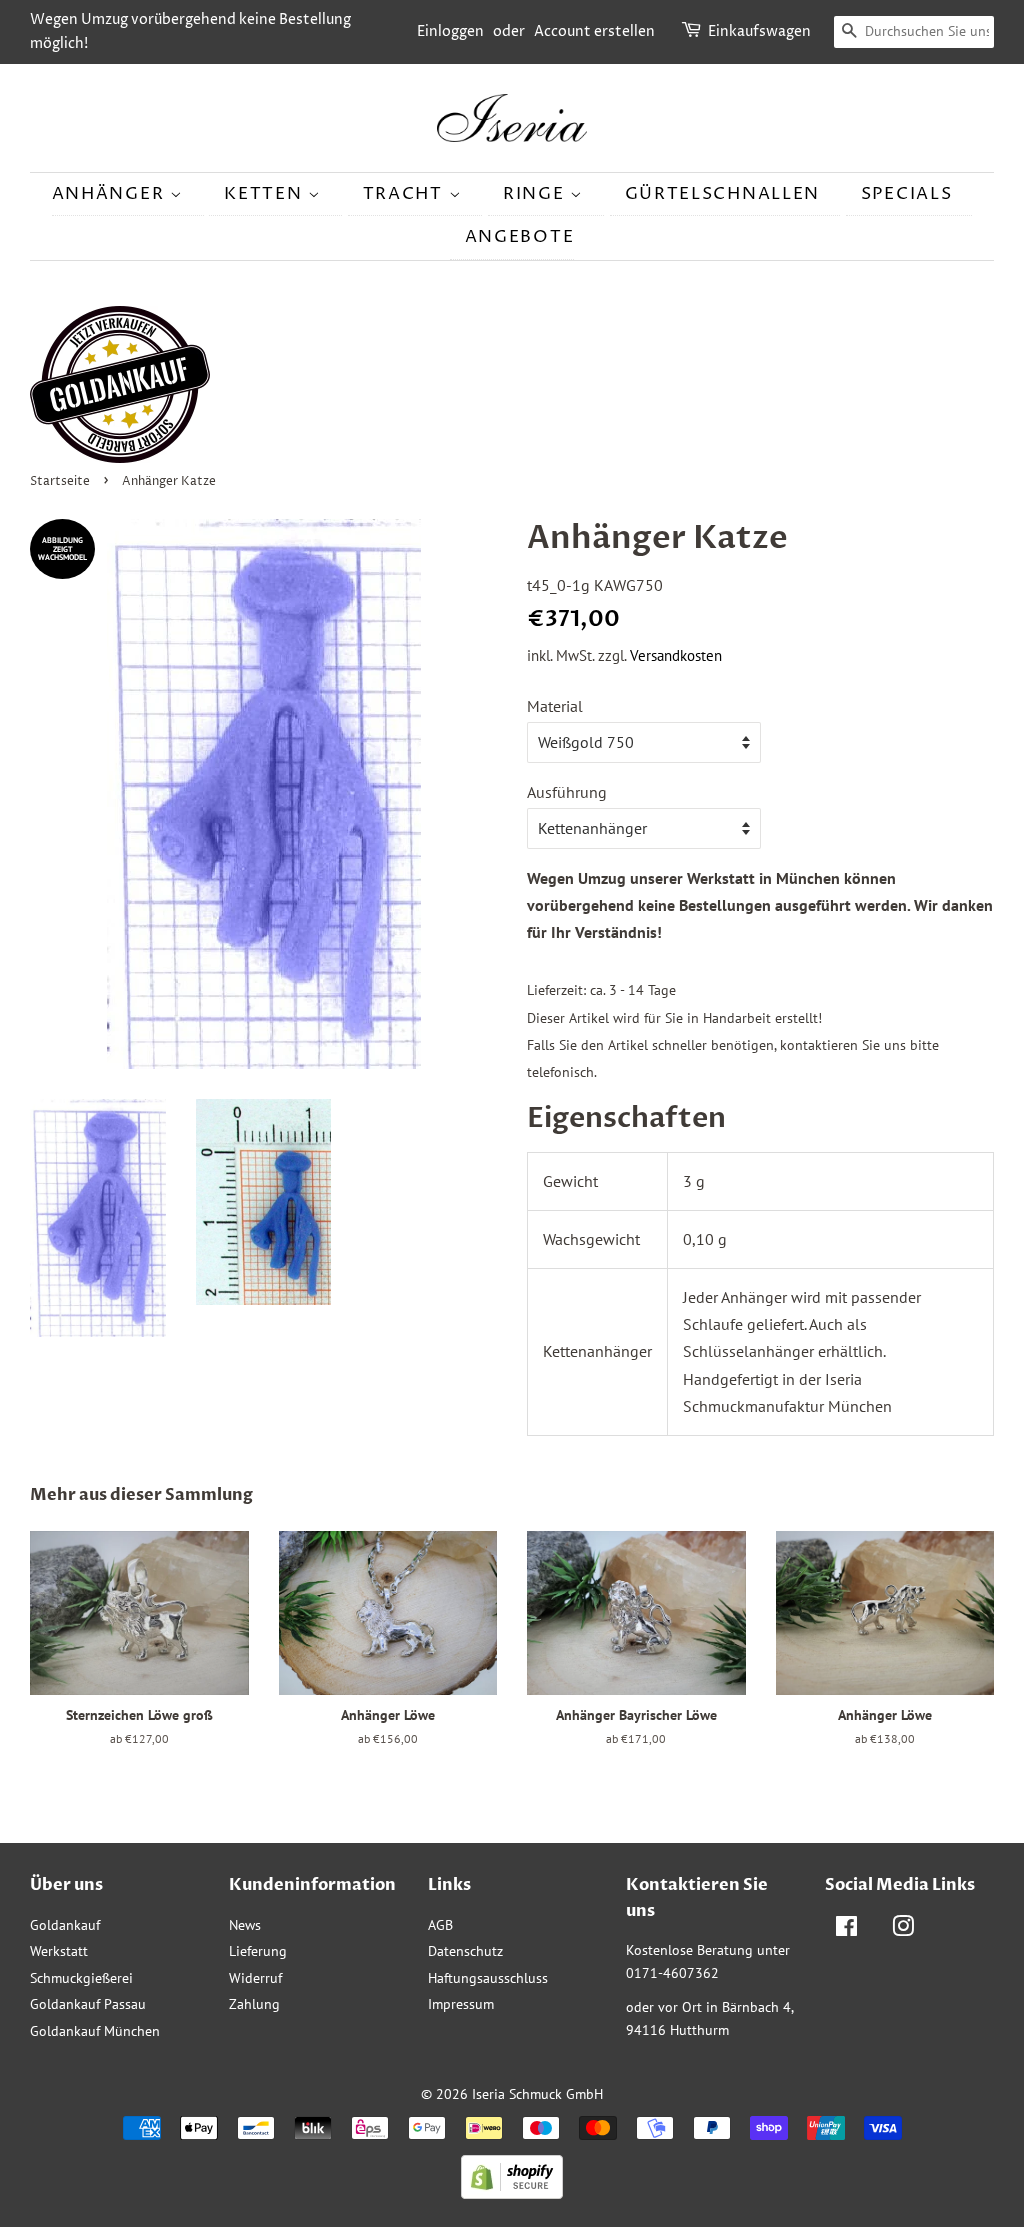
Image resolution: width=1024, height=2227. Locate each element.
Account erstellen (594, 31)
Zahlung (254, 2004)
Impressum (461, 2004)
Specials (907, 194)
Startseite (60, 481)
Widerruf (255, 1978)
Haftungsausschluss (488, 1978)
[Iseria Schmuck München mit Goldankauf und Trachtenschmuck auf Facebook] (846, 1930)
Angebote (520, 237)
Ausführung (567, 792)
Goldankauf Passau (88, 2004)
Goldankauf (65, 1925)
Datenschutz (465, 1951)
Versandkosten (676, 655)
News (245, 1925)
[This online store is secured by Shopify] (512, 2193)
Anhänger (111, 194)
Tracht (406, 194)
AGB (440, 1925)
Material (555, 706)
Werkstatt (59, 1951)
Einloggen (450, 31)
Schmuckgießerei (81, 1978)
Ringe (536, 194)
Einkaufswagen (759, 31)
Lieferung (258, 1951)
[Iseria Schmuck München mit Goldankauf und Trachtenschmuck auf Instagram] (903, 1930)
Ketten (266, 194)
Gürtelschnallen (723, 194)
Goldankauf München (95, 2031)
